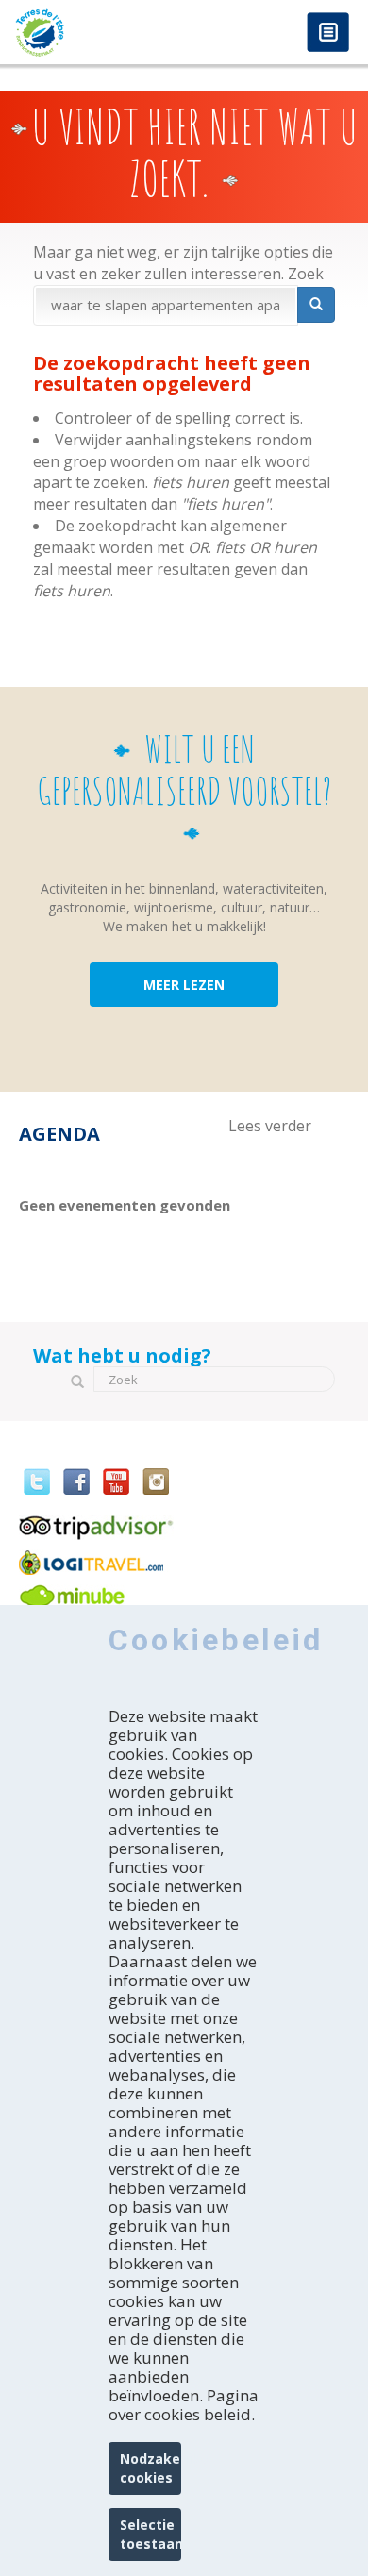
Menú (328, 33)
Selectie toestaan (151, 2534)
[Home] (92, 33)
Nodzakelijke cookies (151, 2468)
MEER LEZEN (184, 985)
